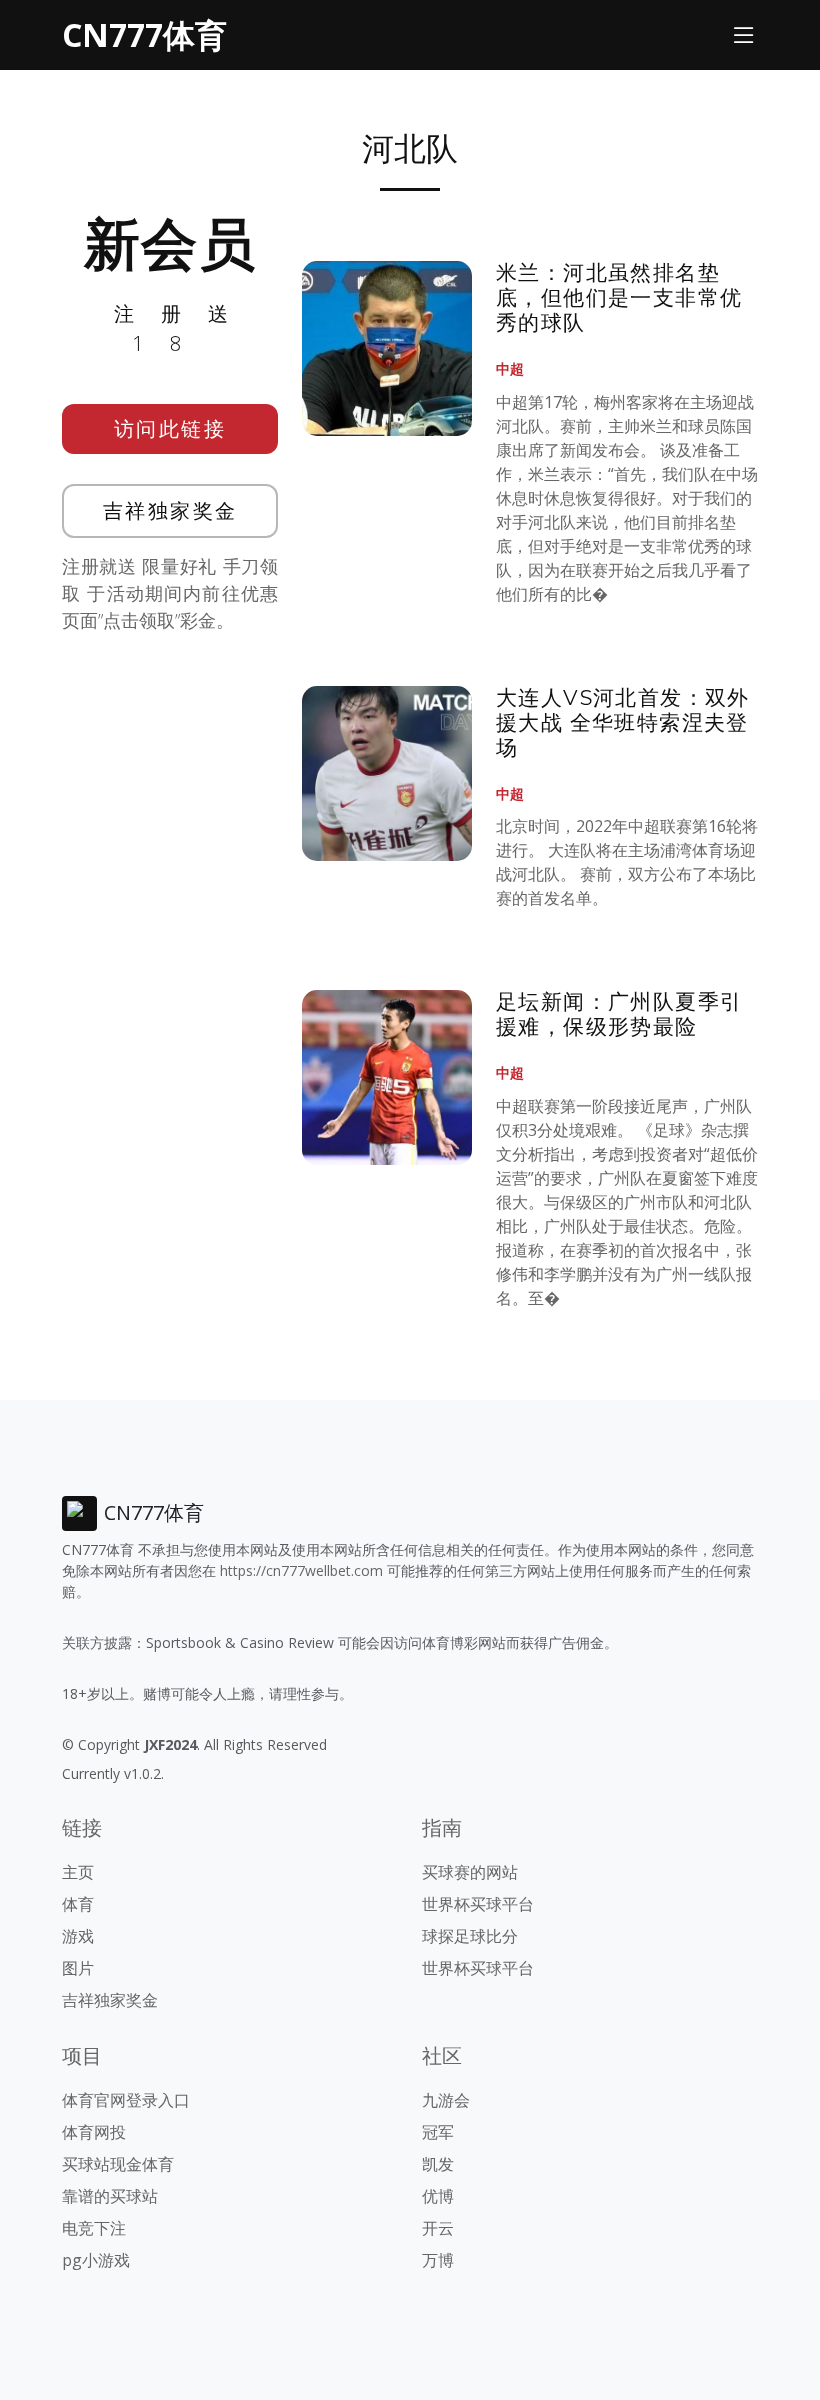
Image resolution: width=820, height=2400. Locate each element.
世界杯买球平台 (478, 1904)
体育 (78, 1904)
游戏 (78, 1936)
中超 (510, 368)
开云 (438, 2228)
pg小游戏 (96, 2260)
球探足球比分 (470, 1936)
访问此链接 (170, 428)
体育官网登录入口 (126, 2100)
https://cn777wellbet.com (301, 1570)
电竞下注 (94, 2228)
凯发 (438, 2164)
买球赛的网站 (470, 1872)
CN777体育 (144, 34)
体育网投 (94, 2132)
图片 (78, 1968)
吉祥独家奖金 (170, 510)
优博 (438, 2196)
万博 (438, 2260)
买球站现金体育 (118, 2164)
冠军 (438, 2132)
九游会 (446, 2100)
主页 (78, 1872)
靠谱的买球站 (110, 2196)
